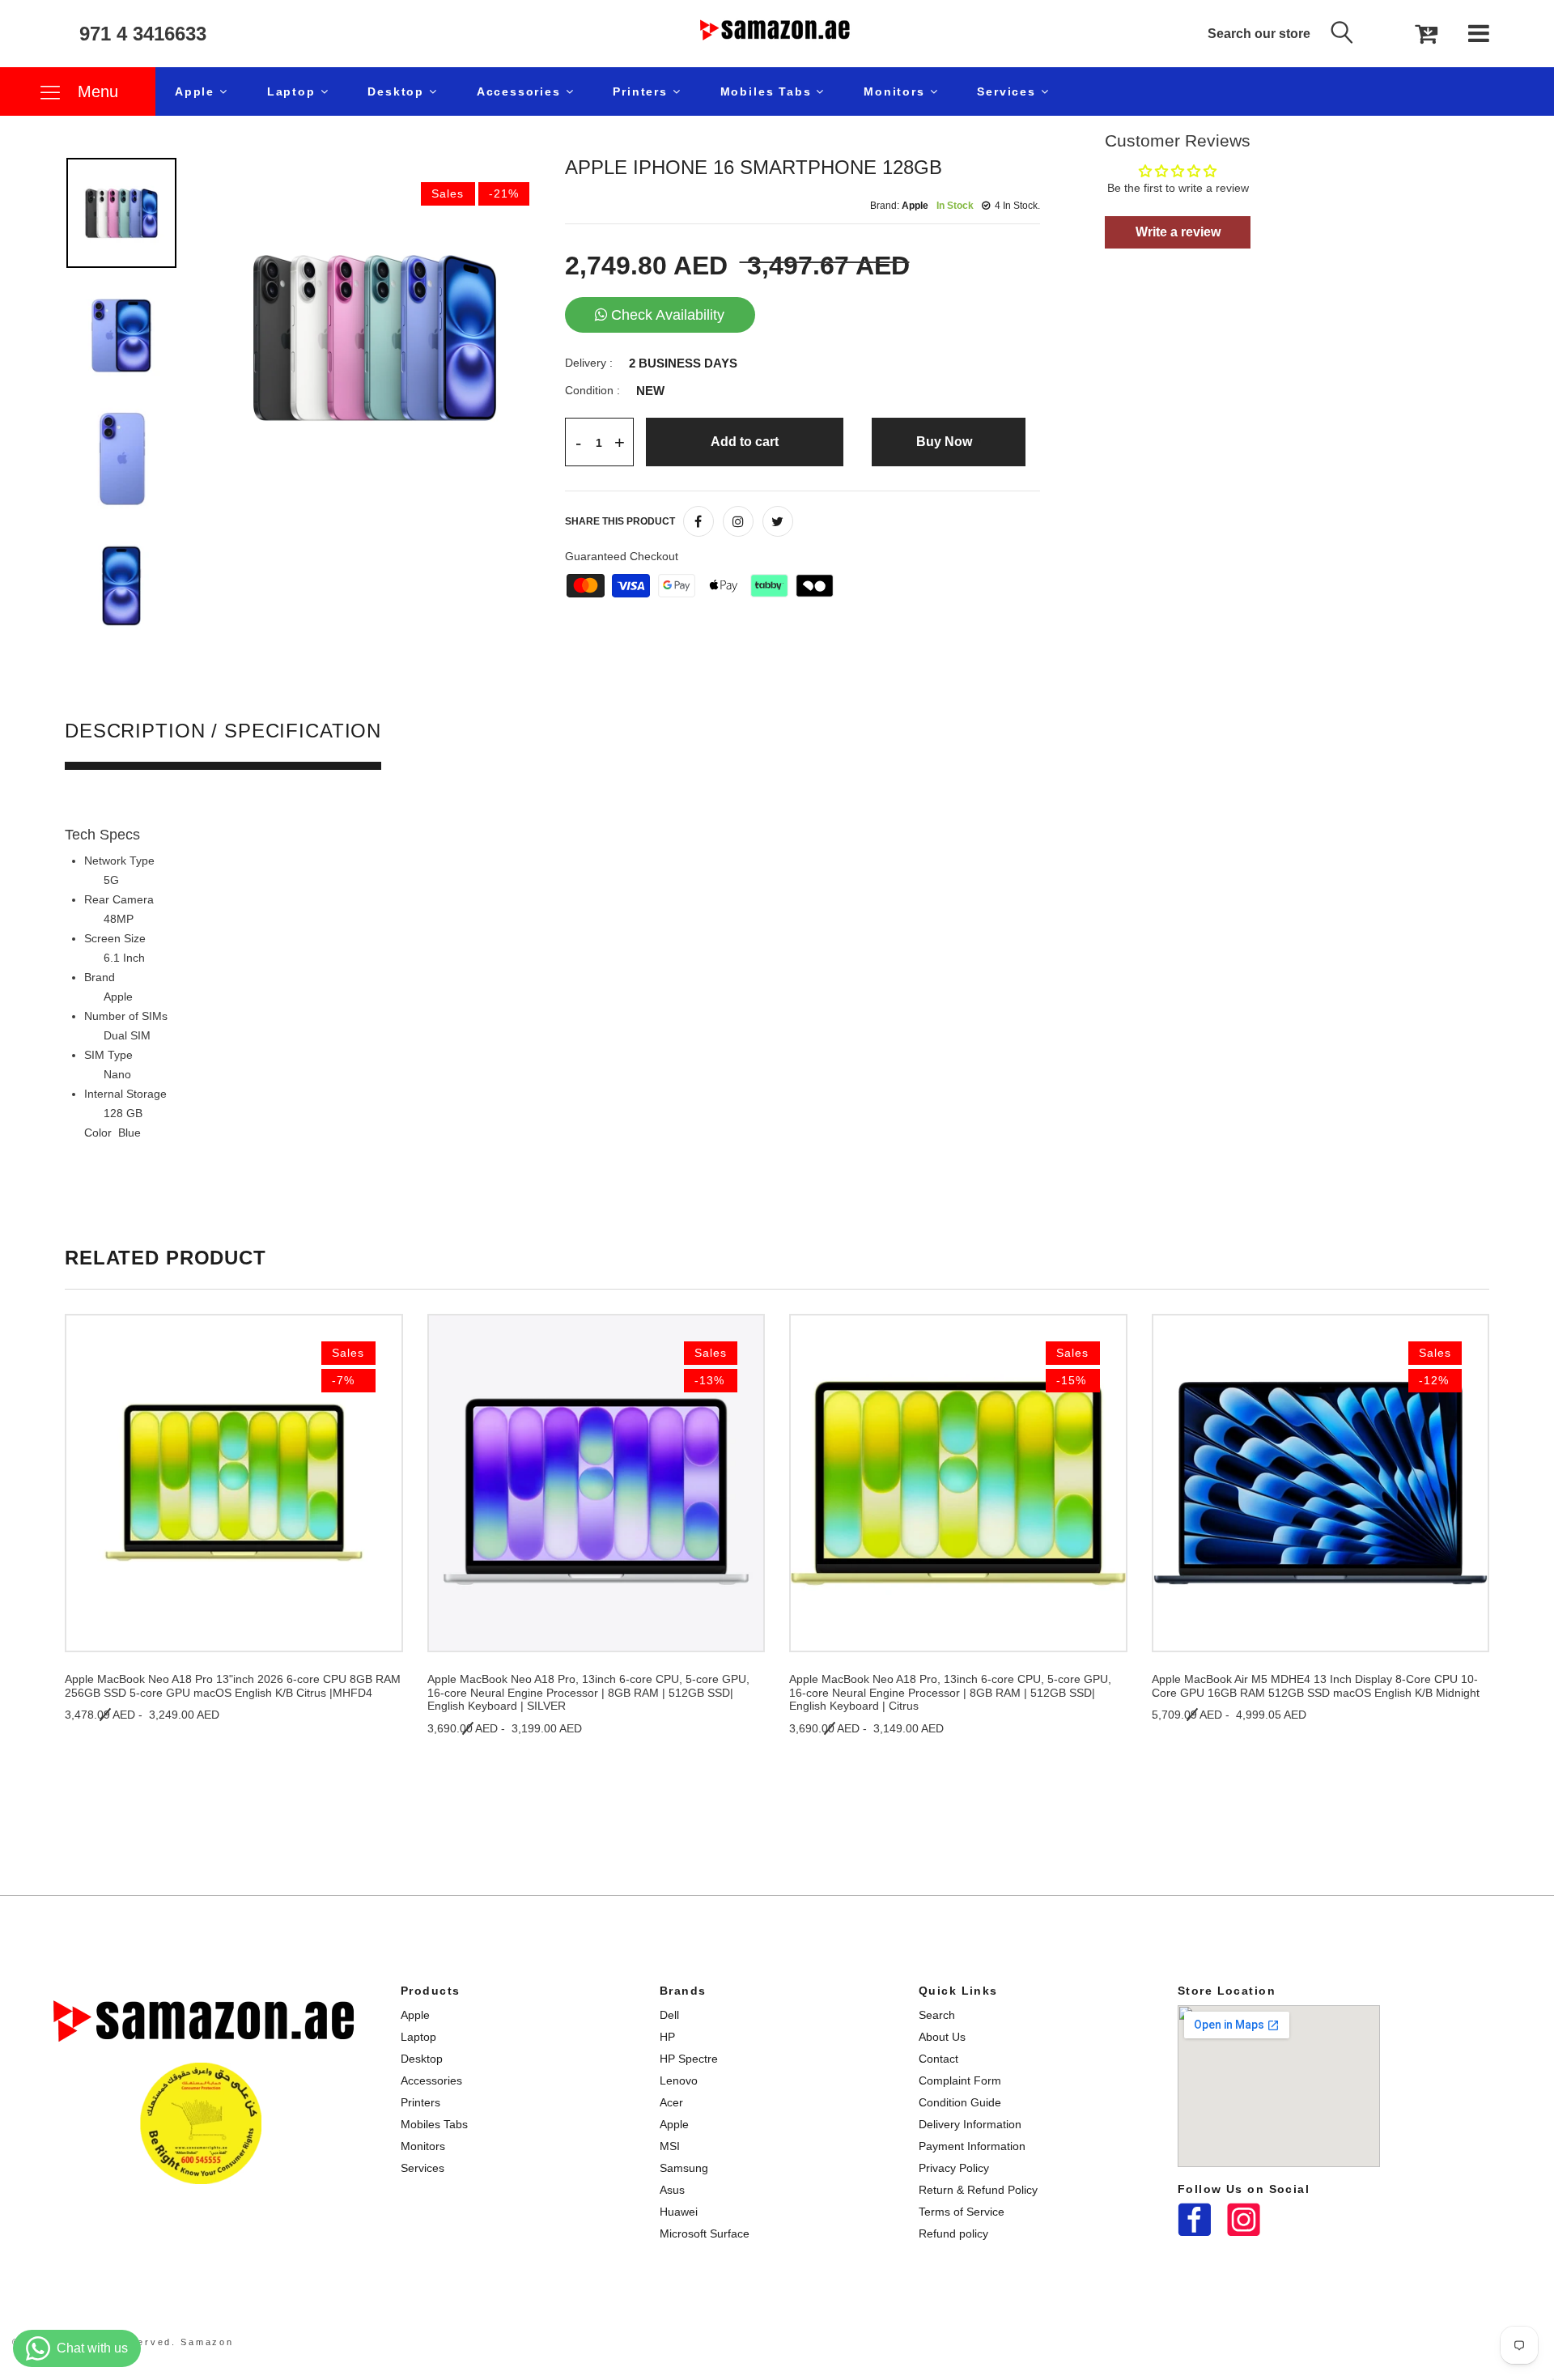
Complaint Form (960, 2080)
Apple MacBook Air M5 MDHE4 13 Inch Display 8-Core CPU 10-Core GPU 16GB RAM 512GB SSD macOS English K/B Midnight (1316, 1686)
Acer (671, 2102)
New (650, 391)
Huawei (679, 2212)
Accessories (521, 91)
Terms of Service (962, 2212)
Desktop (398, 91)
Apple (197, 91)
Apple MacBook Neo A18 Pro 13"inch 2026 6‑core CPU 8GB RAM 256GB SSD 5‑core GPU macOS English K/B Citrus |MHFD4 (233, 1686)
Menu (96, 91)
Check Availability (668, 315)
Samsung (684, 2168)
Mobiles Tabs (769, 91)
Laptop (294, 91)
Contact (938, 2059)
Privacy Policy (954, 2168)
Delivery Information (970, 2124)
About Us (942, 2037)
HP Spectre (689, 2059)
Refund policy (953, 2233)
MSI (670, 2146)
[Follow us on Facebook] (698, 521)
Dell (669, 2015)
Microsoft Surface (705, 2233)
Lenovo (679, 2080)
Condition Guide (960, 2102)
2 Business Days (683, 363)
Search (937, 2015)
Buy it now (949, 442)
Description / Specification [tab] (223, 731)
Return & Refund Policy (978, 2190)
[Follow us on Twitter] (778, 521)
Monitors (896, 91)
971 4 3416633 (143, 34)
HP (667, 2037)
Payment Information (972, 2146)
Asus (672, 2190)
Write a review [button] (1178, 232)
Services (1008, 91)
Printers (642, 91)
